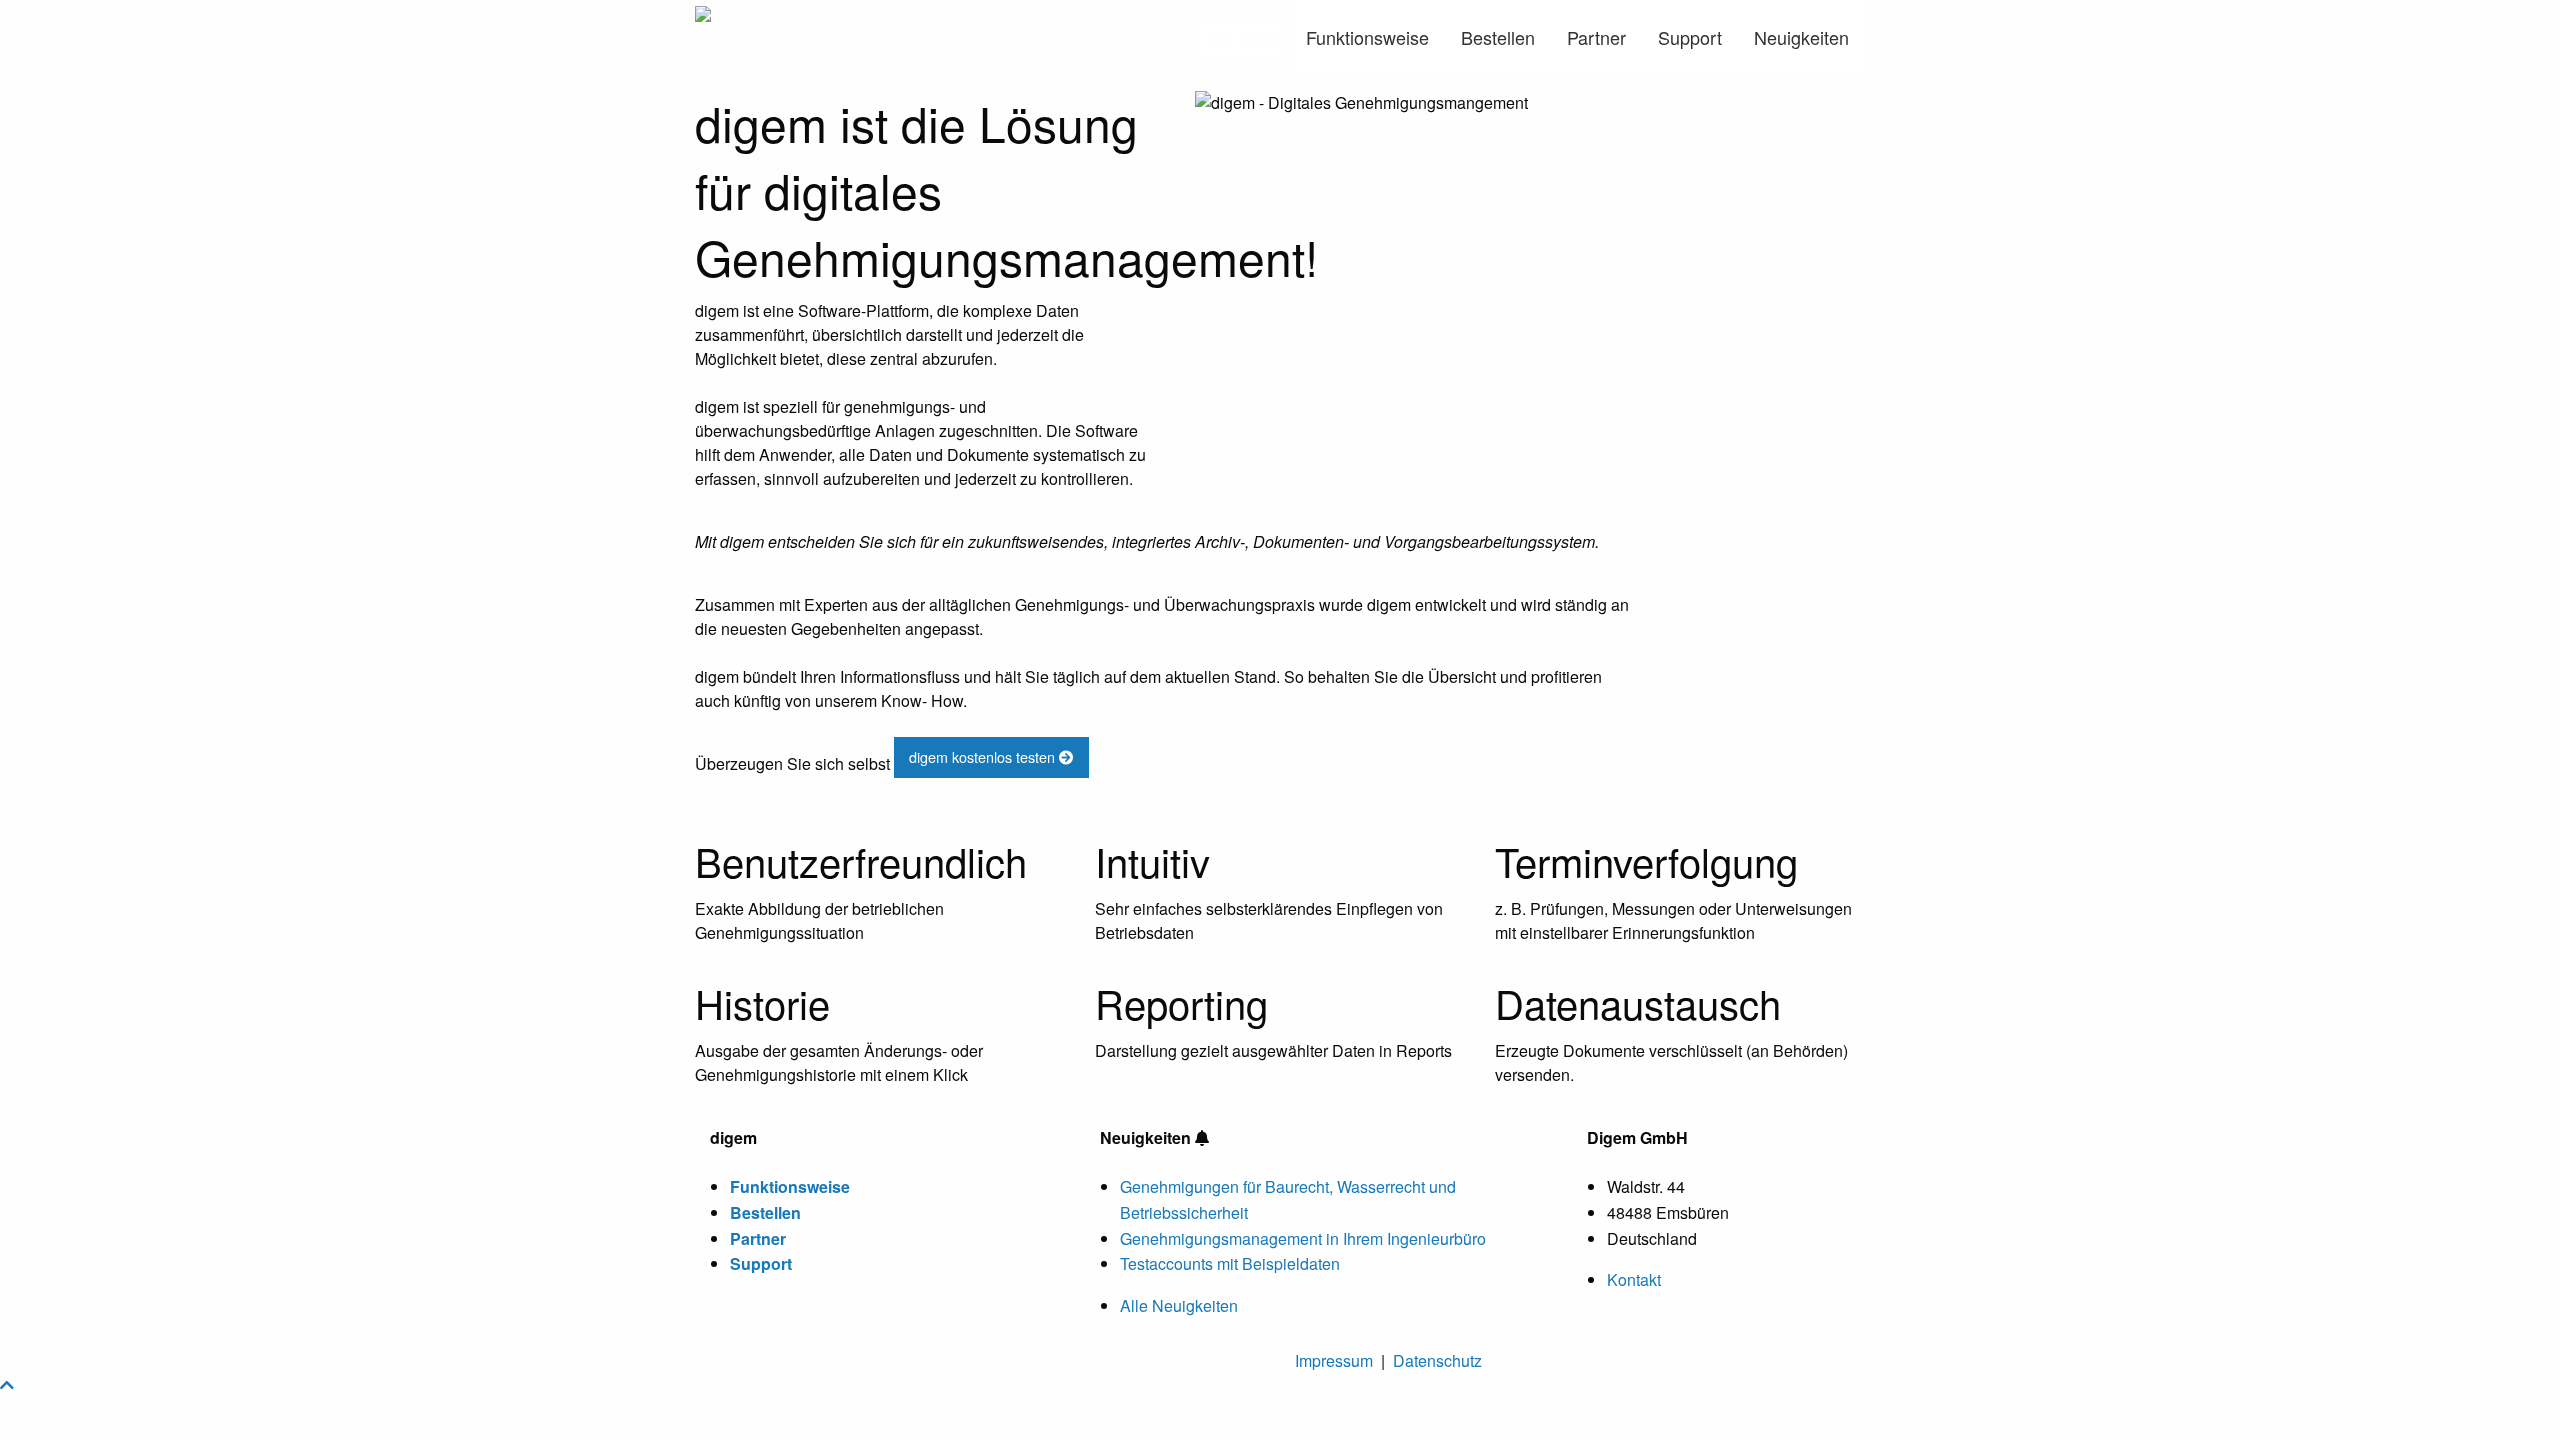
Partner (1596, 37)
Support (1690, 37)
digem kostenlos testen (984, 756)
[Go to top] (7, 1384)
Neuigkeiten (1801, 37)
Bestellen (1498, 37)
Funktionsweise (1367, 37)
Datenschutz (1437, 1360)
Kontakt (1634, 1279)
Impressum (1334, 1360)
